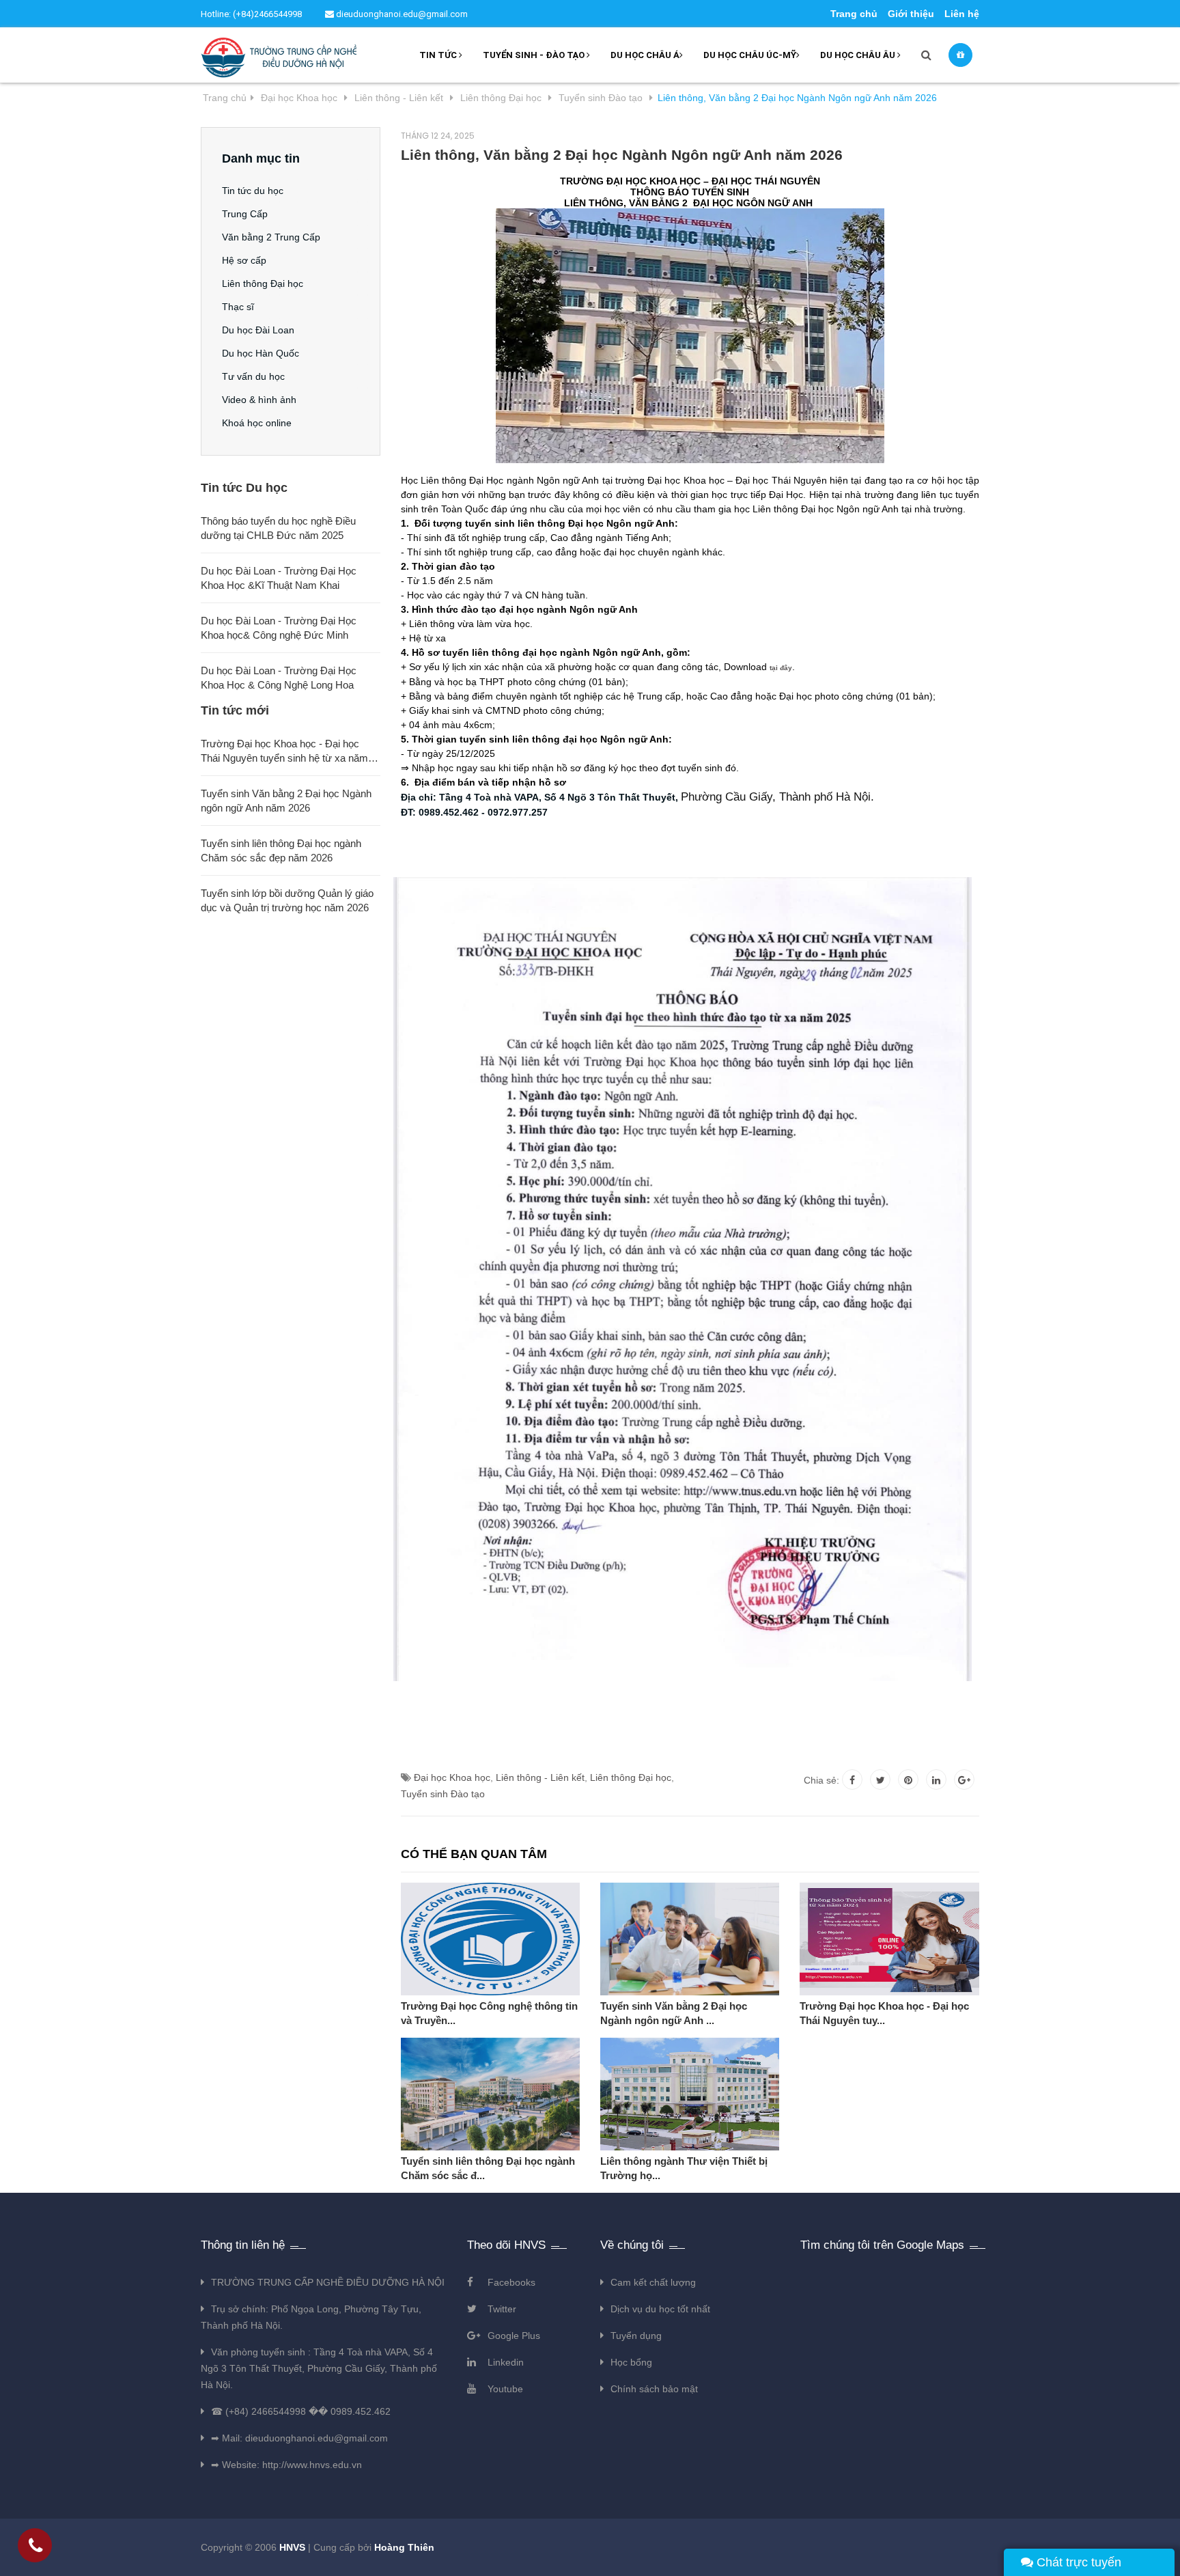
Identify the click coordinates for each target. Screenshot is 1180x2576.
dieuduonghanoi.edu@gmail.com (401, 14)
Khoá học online (257, 423)
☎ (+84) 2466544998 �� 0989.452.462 (301, 2411)
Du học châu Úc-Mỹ (750, 55)
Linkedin (506, 2362)
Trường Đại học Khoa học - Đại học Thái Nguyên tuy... (884, 2013)
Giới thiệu (911, 14)
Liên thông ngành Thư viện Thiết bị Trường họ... (684, 2168)
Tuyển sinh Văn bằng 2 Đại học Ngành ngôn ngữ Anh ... (674, 2013)
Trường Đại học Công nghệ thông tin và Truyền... (489, 2013)
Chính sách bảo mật (654, 2389)
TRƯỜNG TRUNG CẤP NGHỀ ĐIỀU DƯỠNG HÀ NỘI (328, 2282)
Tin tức (439, 55)
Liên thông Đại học (631, 1777)
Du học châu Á (645, 55)
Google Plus (514, 2336)
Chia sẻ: (821, 1780)
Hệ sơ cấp (244, 260)
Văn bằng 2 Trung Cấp (271, 237)
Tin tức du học (253, 191)
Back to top (971, 2551)
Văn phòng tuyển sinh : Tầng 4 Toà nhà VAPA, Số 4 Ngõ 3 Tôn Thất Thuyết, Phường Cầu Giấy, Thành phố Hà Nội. (319, 2368)
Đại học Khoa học (452, 1777)
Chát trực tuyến (1077, 2562)
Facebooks (511, 2282)
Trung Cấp (245, 214)
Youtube (505, 2389)
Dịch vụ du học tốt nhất (660, 2309)
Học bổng (631, 2362)
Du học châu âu (859, 55)
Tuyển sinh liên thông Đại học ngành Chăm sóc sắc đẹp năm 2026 (281, 850)
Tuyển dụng (636, 2336)
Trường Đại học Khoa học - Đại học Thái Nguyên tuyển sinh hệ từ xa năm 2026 (284, 751)
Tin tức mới (235, 710)
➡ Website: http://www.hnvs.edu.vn (286, 2465)
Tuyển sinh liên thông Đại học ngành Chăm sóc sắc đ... (488, 2168)
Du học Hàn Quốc (261, 353)
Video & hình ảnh (259, 400)
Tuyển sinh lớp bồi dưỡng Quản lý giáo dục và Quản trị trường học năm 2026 (287, 900)
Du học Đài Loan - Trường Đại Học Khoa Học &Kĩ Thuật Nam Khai (279, 578)
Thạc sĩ (238, 307)
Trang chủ (854, 14)
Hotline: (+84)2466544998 (251, 14)
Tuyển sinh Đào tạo (443, 1794)
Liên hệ (962, 14)
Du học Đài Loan (258, 330)
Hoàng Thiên (404, 2547)
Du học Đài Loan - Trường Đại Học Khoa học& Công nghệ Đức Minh (279, 628)
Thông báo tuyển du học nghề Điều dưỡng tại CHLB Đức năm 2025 (278, 528)
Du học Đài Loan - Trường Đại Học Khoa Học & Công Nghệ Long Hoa (279, 678)
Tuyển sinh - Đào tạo (535, 55)
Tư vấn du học (253, 376)
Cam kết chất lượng (653, 2282)
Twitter (502, 2309)
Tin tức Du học (244, 488)
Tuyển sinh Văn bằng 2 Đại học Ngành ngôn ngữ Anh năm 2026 (286, 801)
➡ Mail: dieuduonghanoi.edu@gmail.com (299, 2438)
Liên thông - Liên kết (540, 1777)
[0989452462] (36, 2548)
